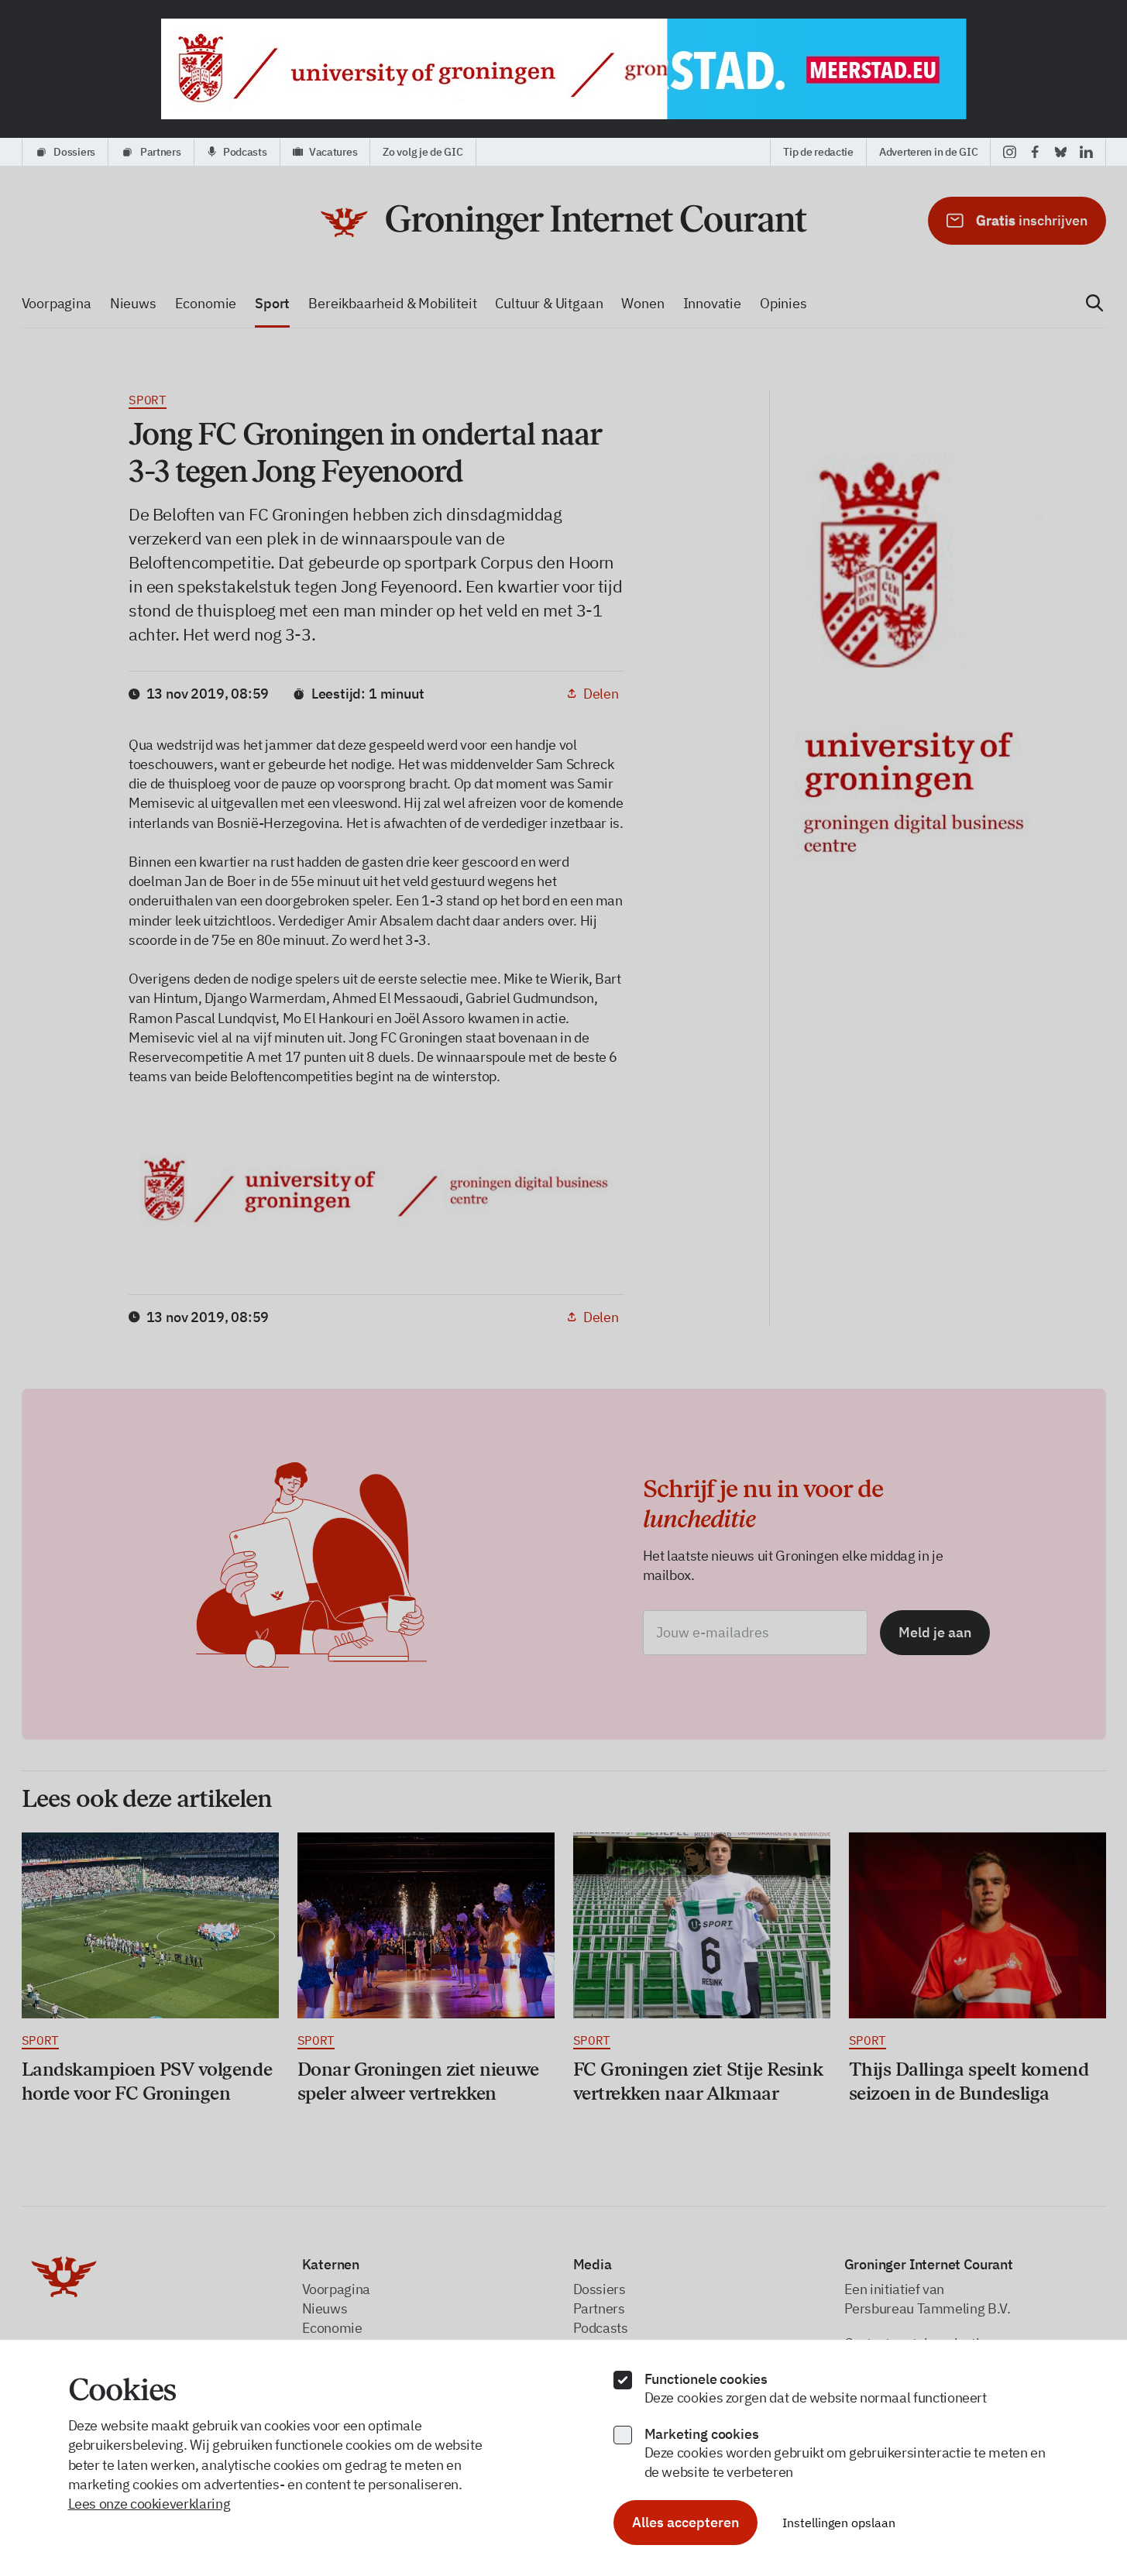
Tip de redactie (818, 152)
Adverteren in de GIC (928, 152)
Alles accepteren (685, 2522)
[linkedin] (1086, 152)
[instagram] (1010, 152)
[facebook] (1035, 152)
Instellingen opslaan (839, 2523)
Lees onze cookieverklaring (149, 2504)
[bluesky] (1061, 152)
